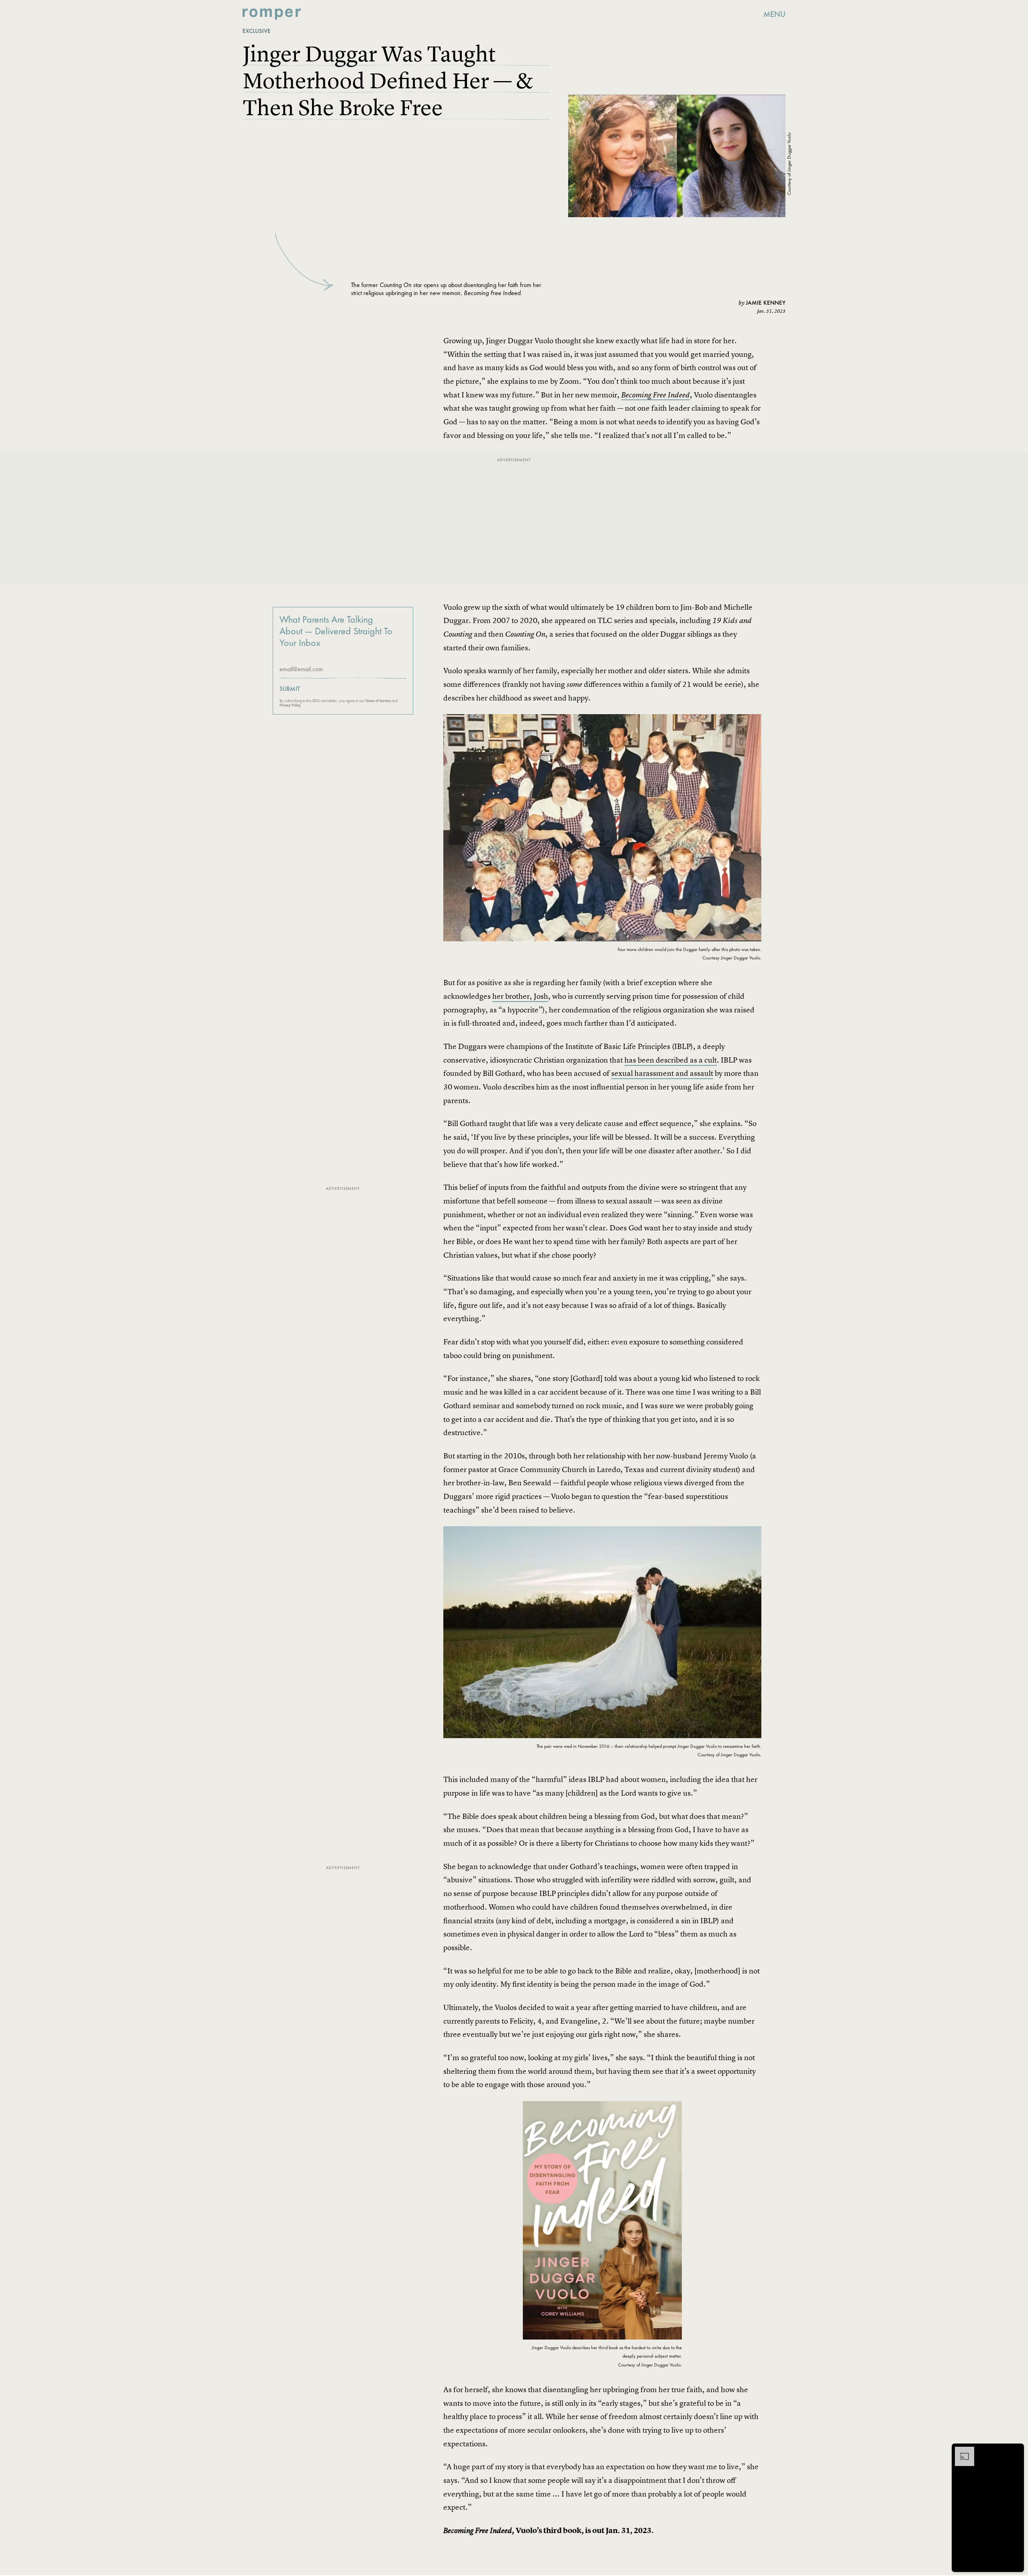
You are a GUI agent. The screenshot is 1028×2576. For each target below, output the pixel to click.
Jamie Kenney (766, 303)
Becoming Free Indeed (656, 395)
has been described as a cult (671, 1060)
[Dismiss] (1015, 2451)
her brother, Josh (520, 996)
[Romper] (272, 14)
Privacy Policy (290, 705)
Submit (290, 689)
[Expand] (961, 2451)
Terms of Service (378, 701)
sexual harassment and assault (662, 1073)
